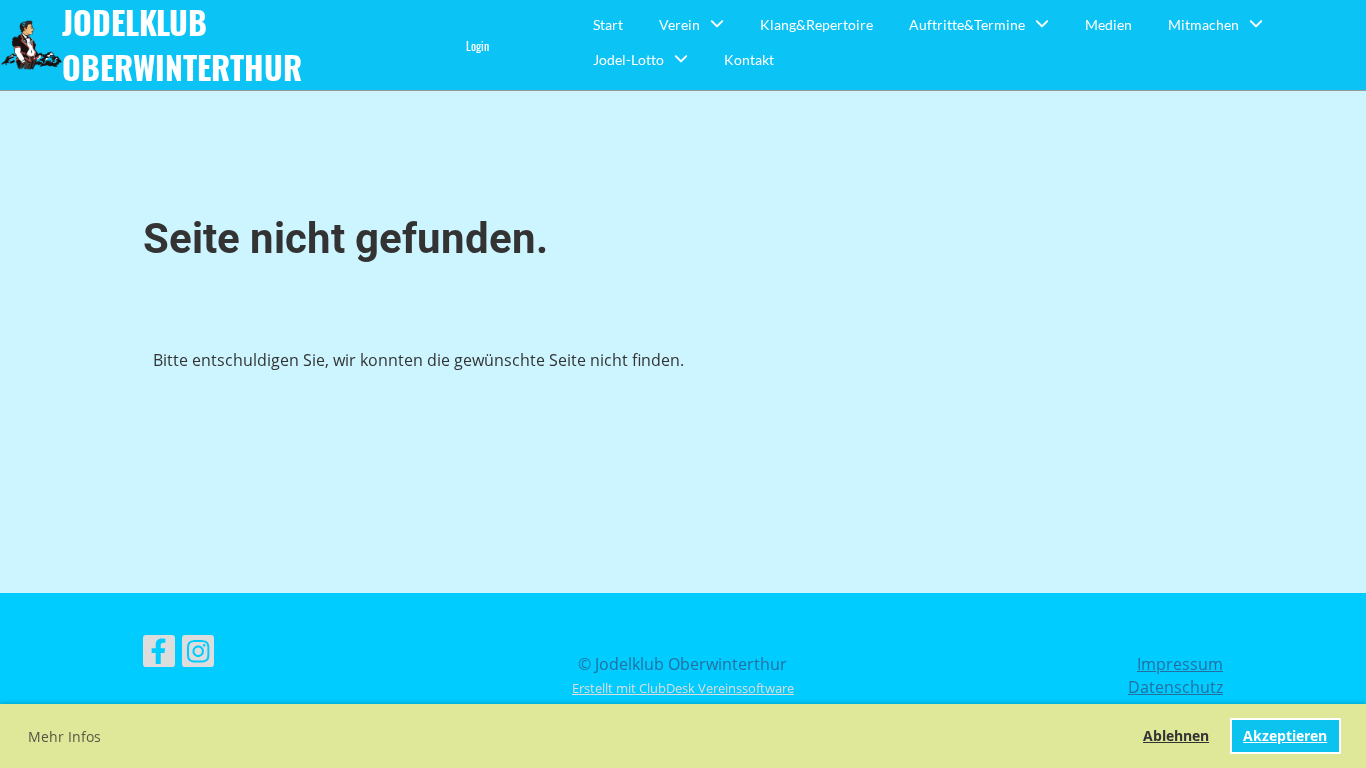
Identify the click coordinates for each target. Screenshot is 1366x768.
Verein (679, 24)
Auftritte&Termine (967, 24)
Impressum (1180, 664)
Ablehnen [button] (1176, 735)
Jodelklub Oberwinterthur (182, 45)
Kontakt (749, 59)
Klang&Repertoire (816, 24)
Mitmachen (1203, 24)
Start (608, 24)
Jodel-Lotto (628, 59)
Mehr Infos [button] (64, 736)
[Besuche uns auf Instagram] (198, 654)
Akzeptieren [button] (1285, 735)
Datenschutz (1175, 687)
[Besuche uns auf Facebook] (159, 654)
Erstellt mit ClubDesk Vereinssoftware (683, 688)
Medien (1108, 24)
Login (477, 45)
